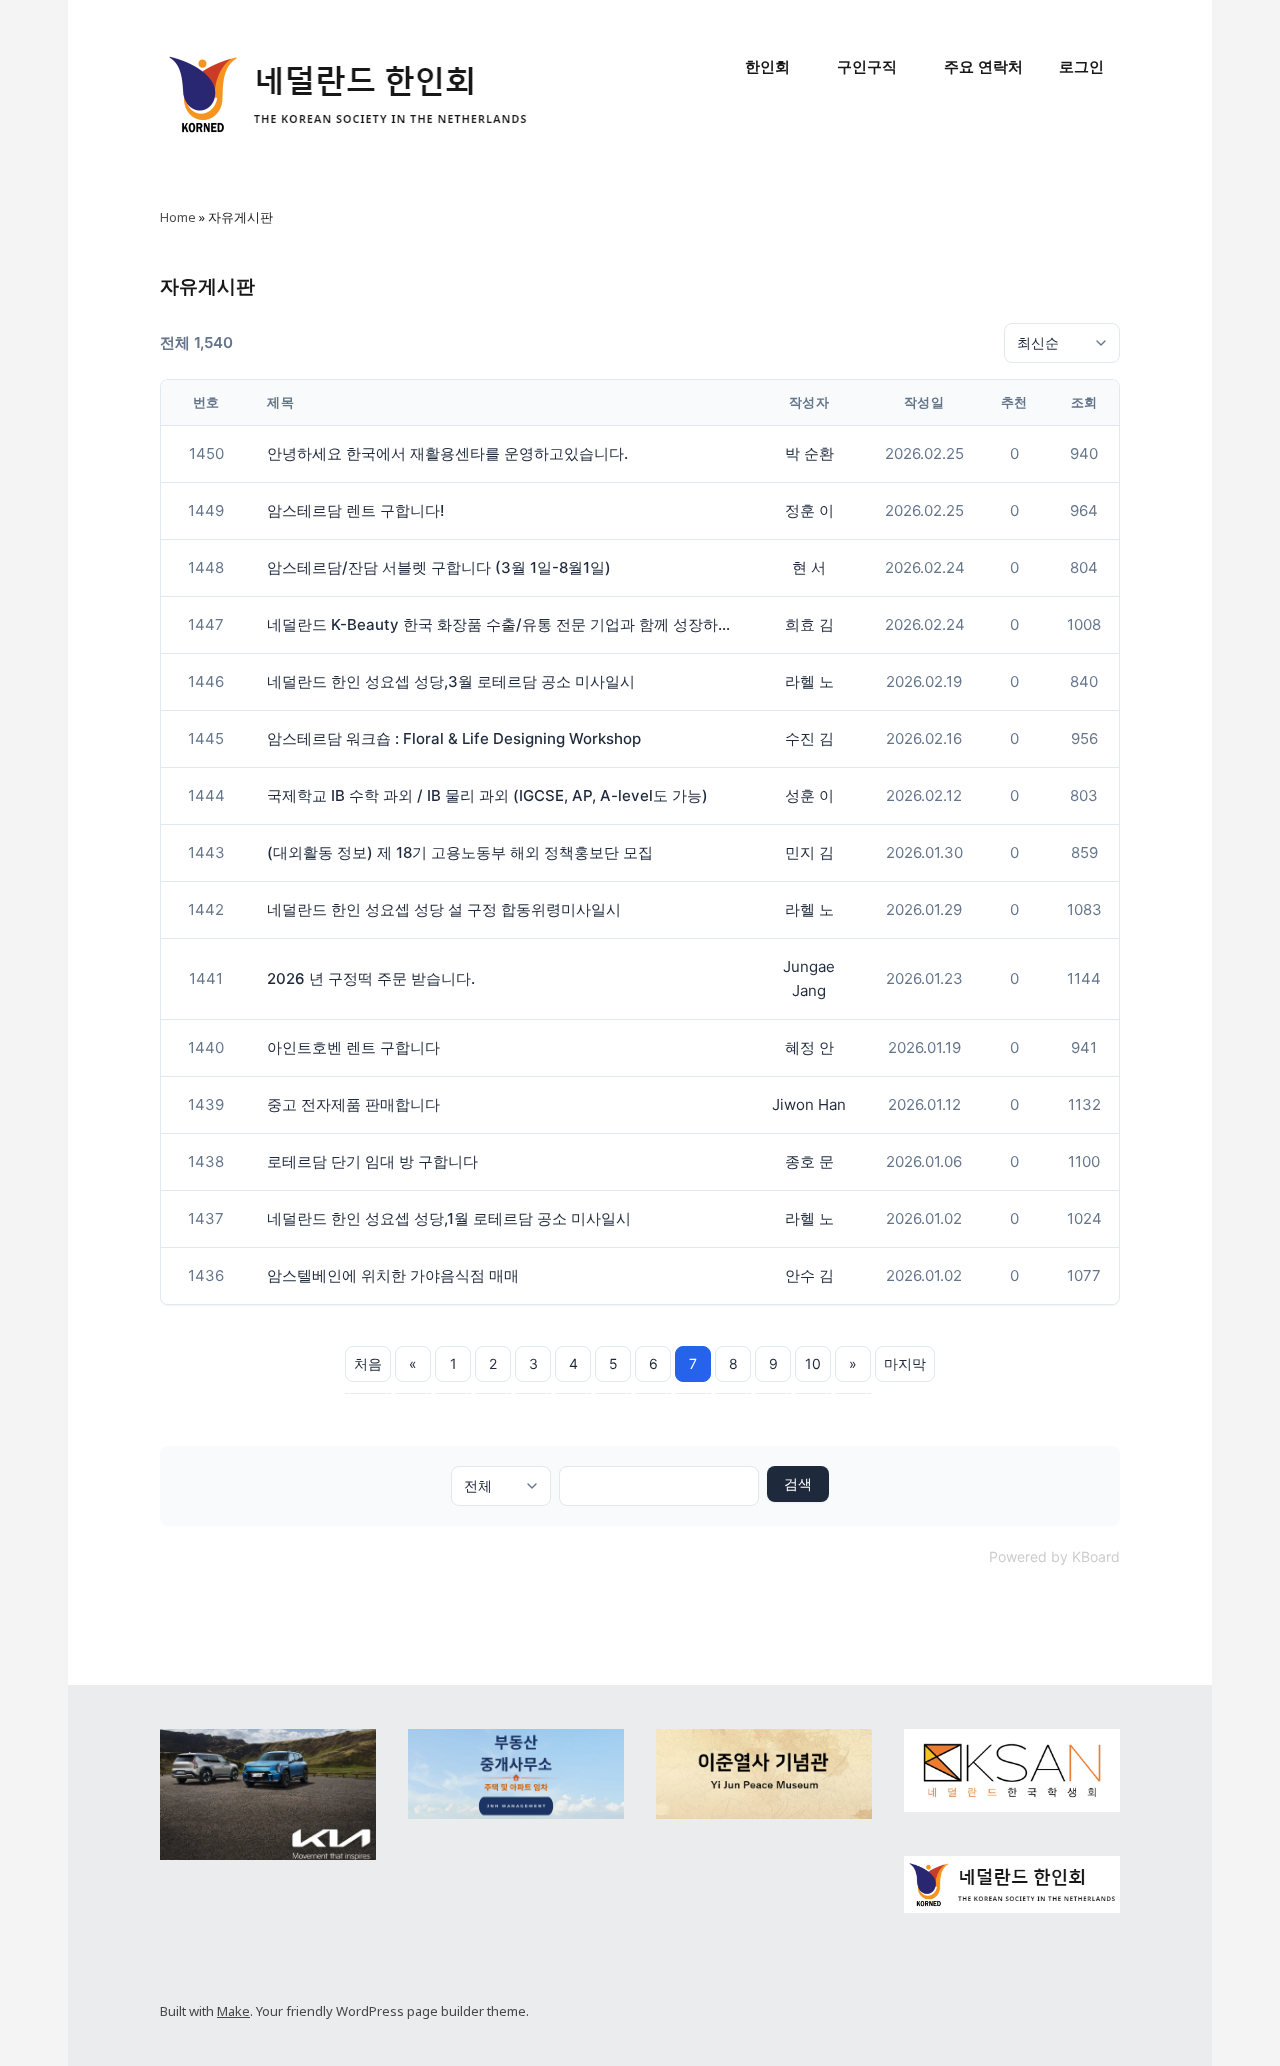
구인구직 (867, 66)
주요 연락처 (983, 66)
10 (813, 1363)
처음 (368, 1363)
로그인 (1081, 66)
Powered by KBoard (1054, 1556)
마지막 (905, 1363)
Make (233, 2011)
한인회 (767, 66)
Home (178, 217)
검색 (798, 1483)
